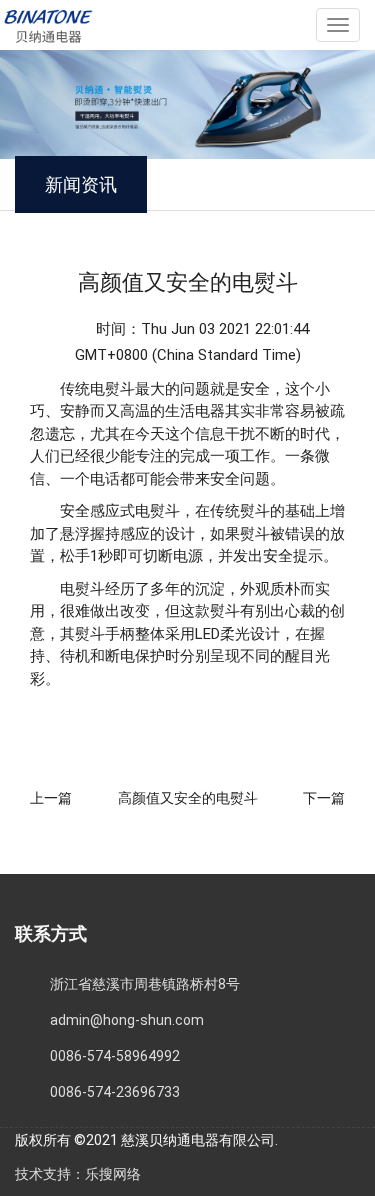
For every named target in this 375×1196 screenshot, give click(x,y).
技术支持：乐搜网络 (78, 1174)
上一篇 (51, 798)
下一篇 (324, 798)
